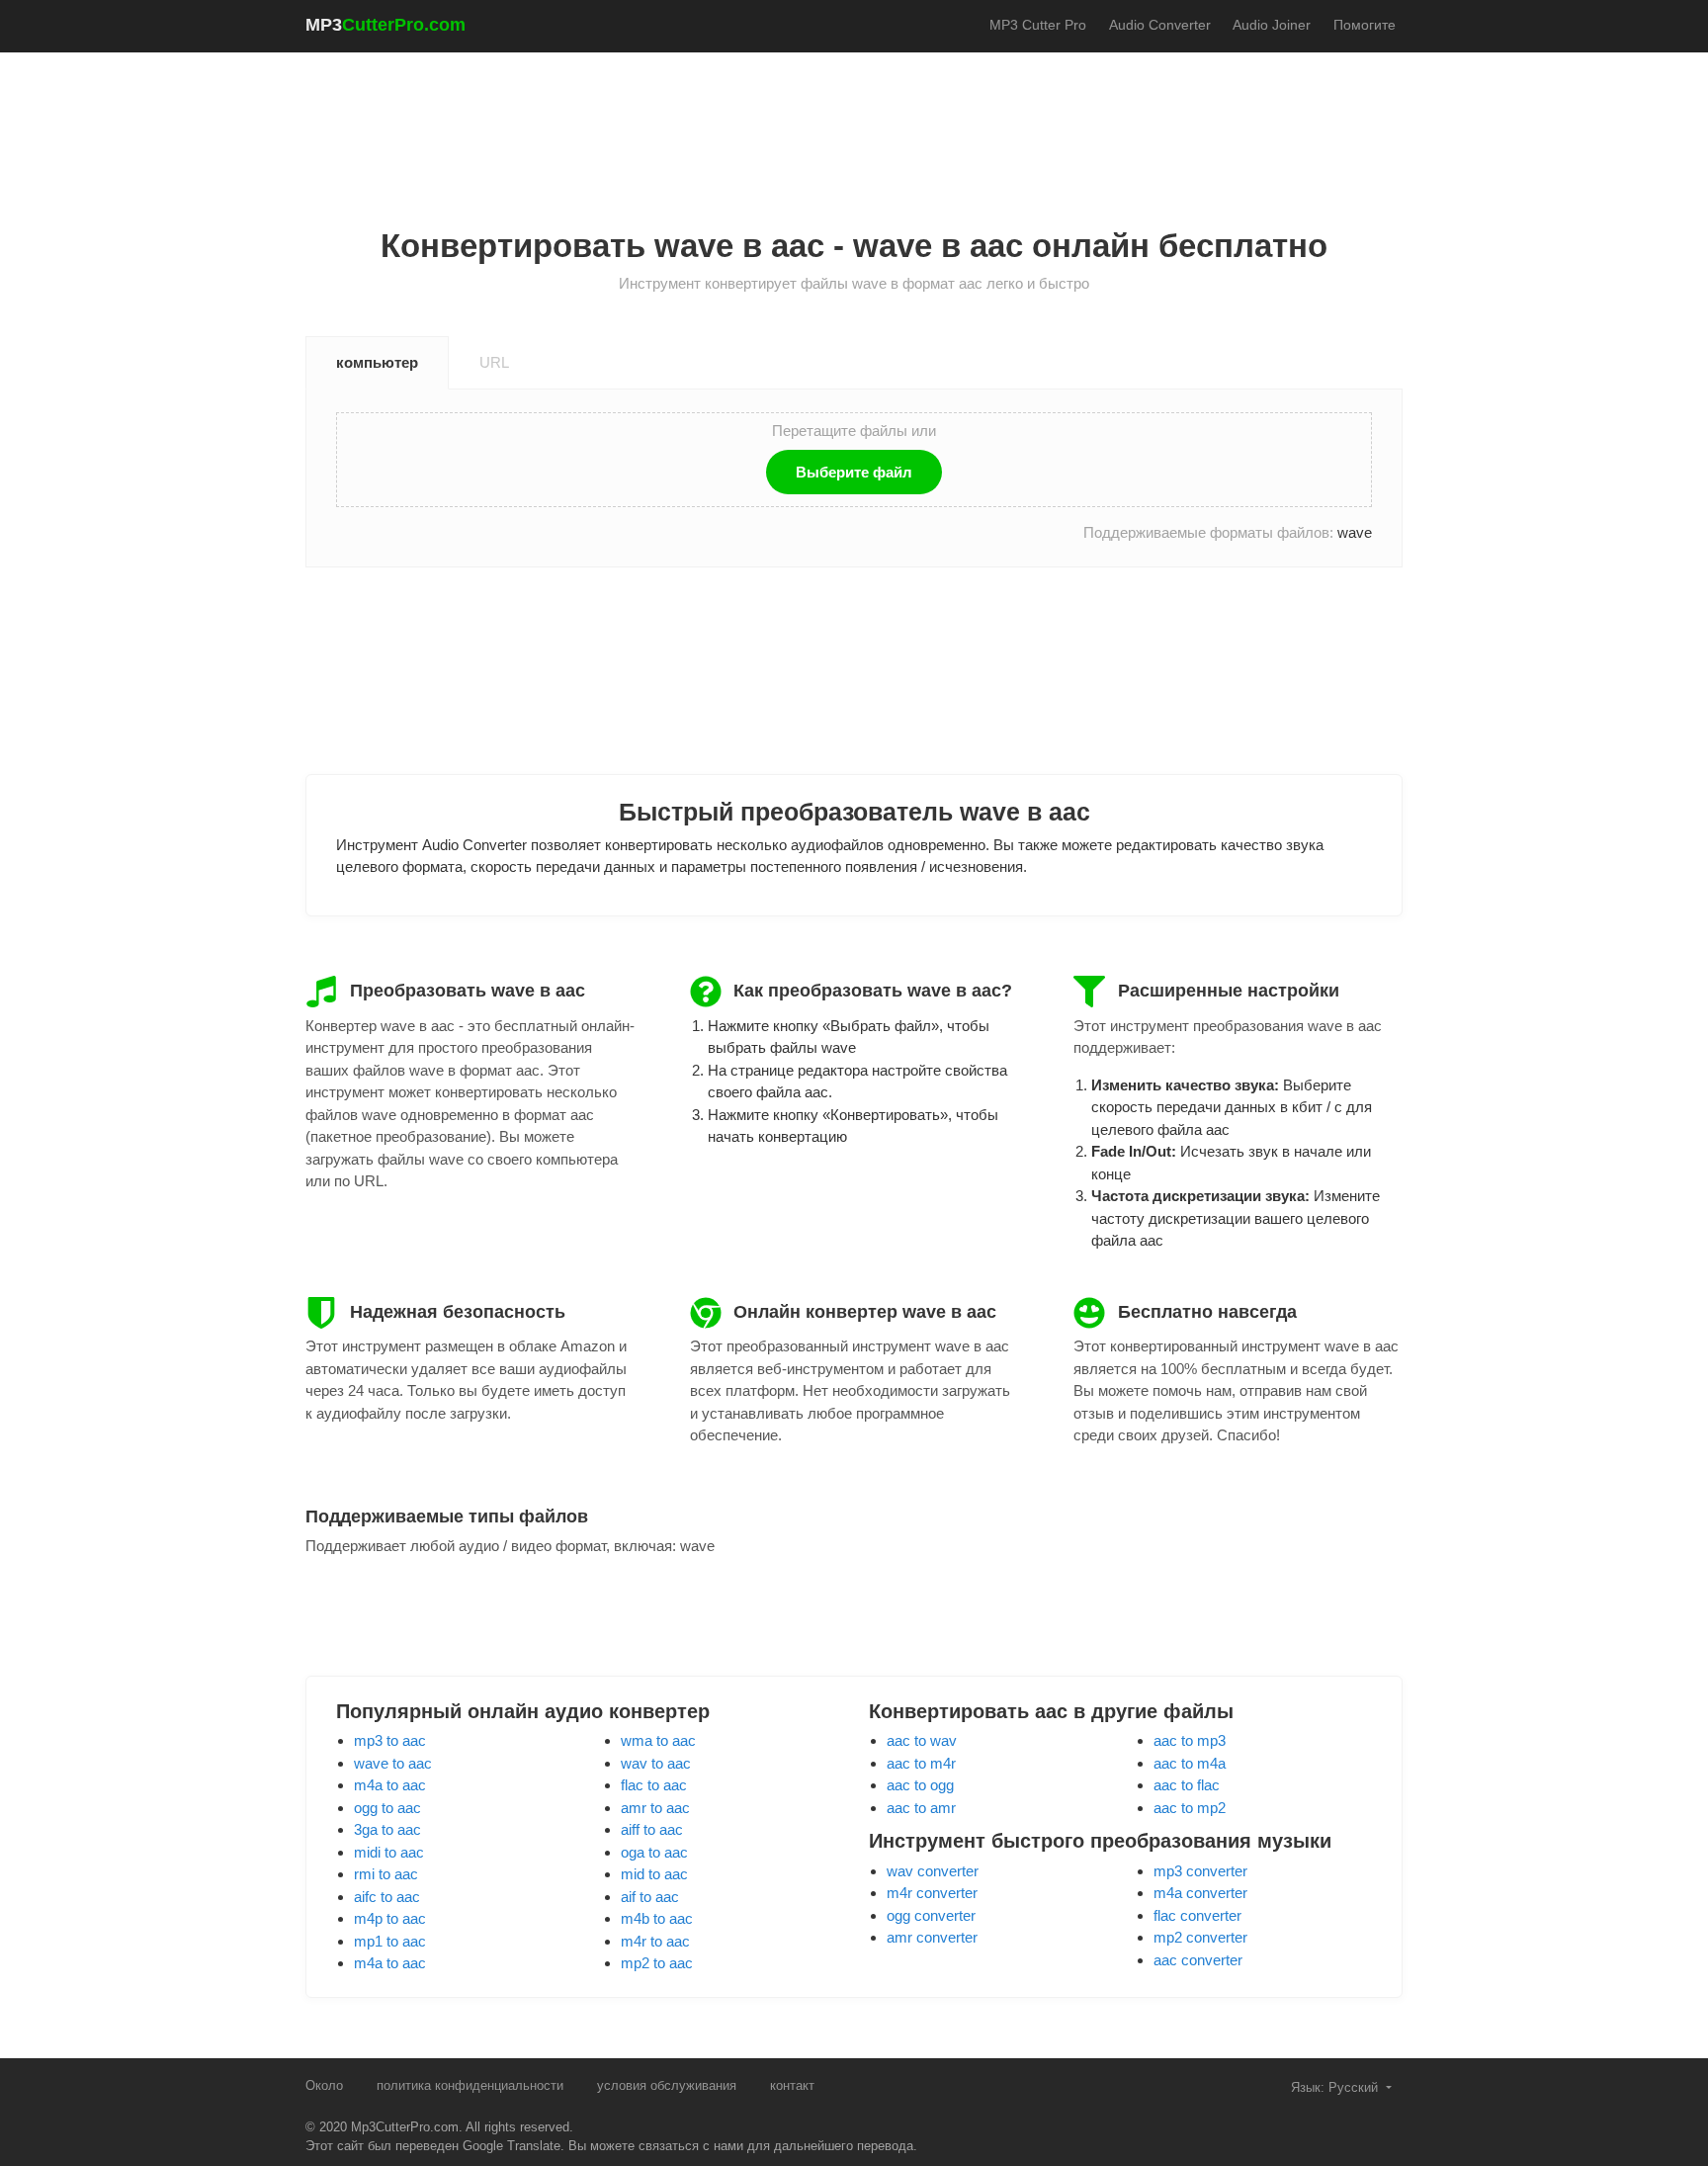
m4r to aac (655, 1941)
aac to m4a (1190, 1763)
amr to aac (655, 1808)
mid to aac (654, 1874)
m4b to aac (657, 1918)
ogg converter (931, 1915)
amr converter (932, 1937)
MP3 (385, 25)
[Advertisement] (854, 120)
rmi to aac (386, 1874)
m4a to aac (390, 1785)
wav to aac (656, 1763)
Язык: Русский (1336, 2087)
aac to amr (921, 1808)
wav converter (933, 1871)
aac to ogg (920, 1785)
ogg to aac (387, 1808)
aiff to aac (652, 1829)
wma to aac (658, 1740)
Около (324, 2085)
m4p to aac (390, 1918)
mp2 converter (1200, 1937)
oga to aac (654, 1852)
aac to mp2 (1190, 1808)
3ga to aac (387, 1829)
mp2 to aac (657, 1963)
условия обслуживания (667, 2085)
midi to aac (389, 1852)
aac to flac (1187, 1785)
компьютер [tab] (377, 362)
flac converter (1197, 1915)
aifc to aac (387, 1897)
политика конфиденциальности (470, 2085)
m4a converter (1200, 1893)
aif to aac (650, 1897)
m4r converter (932, 1893)
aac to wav (922, 1740)
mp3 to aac (390, 1740)
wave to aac (393, 1763)
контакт (792, 2085)
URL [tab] (494, 362)
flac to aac (654, 1785)
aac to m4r (921, 1763)
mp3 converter (1200, 1871)
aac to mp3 (1190, 1740)
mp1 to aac (390, 1941)
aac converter (1198, 1960)
